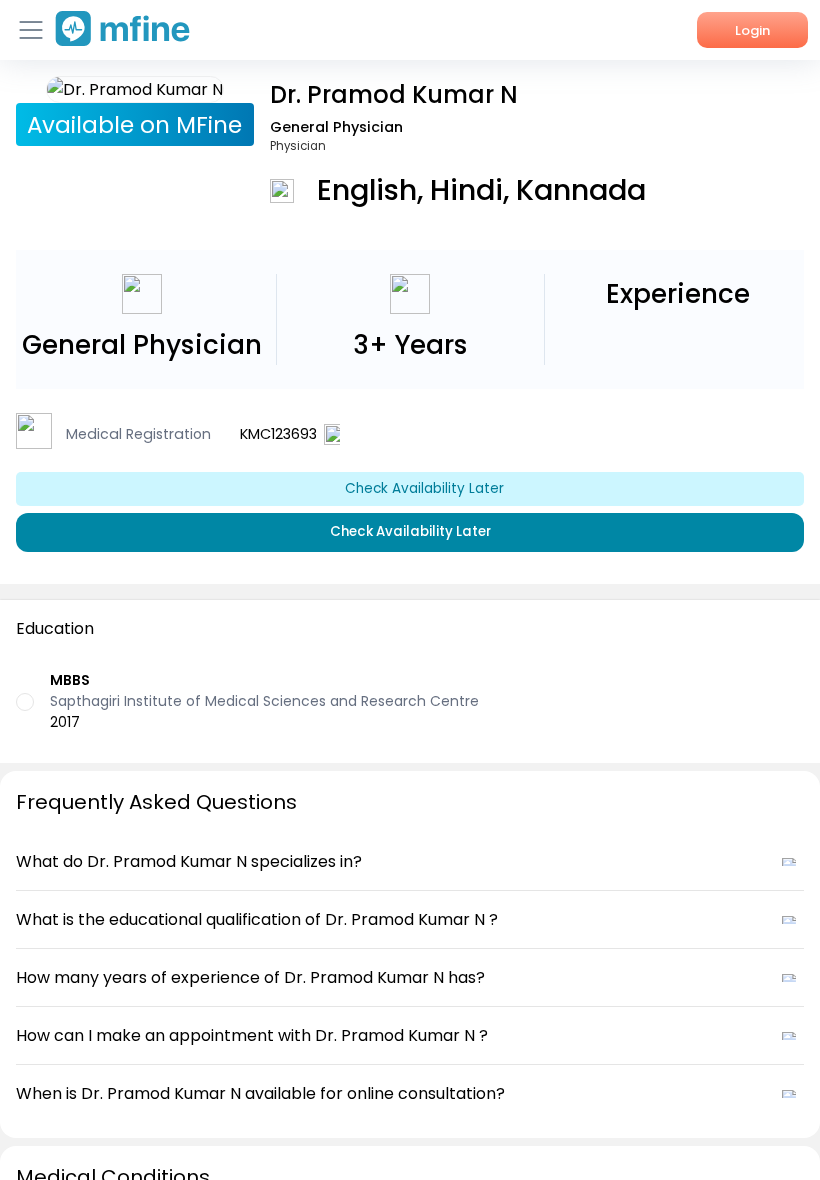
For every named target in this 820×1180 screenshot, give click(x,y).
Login (752, 30)
